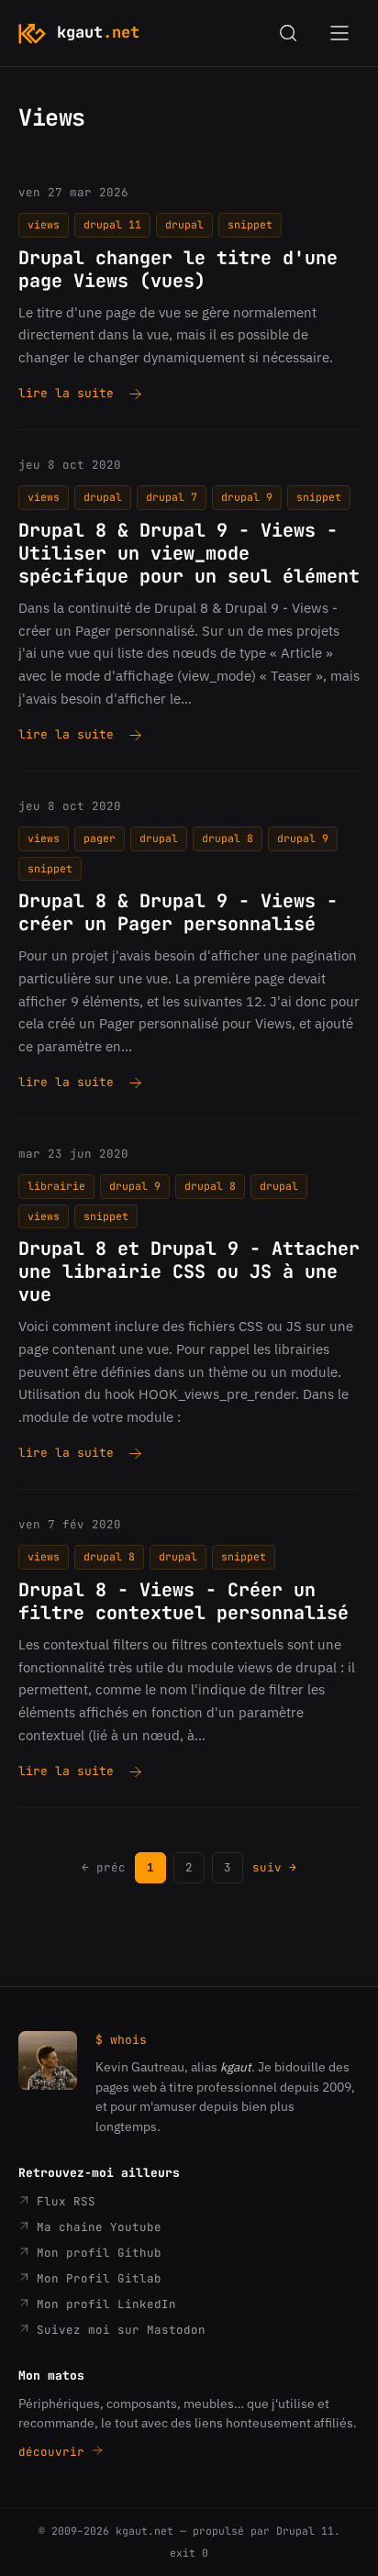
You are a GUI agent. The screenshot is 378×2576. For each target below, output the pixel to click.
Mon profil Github (95, 2253)
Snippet (250, 224)
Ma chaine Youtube (95, 2227)
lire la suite (66, 394)
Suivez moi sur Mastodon (117, 2330)
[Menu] (339, 33)
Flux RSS (62, 2201)
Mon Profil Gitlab (95, 2278)
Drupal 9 (247, 497)
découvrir (55, 2452)
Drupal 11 (112, 224)
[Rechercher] (288, 33)
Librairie (56, 1186)
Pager (100, 838)
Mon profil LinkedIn (103, 2304)
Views (44, 224)
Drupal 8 (228, 838)
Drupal (184, 224)
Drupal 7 (172, 497)
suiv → (274, 1867)
